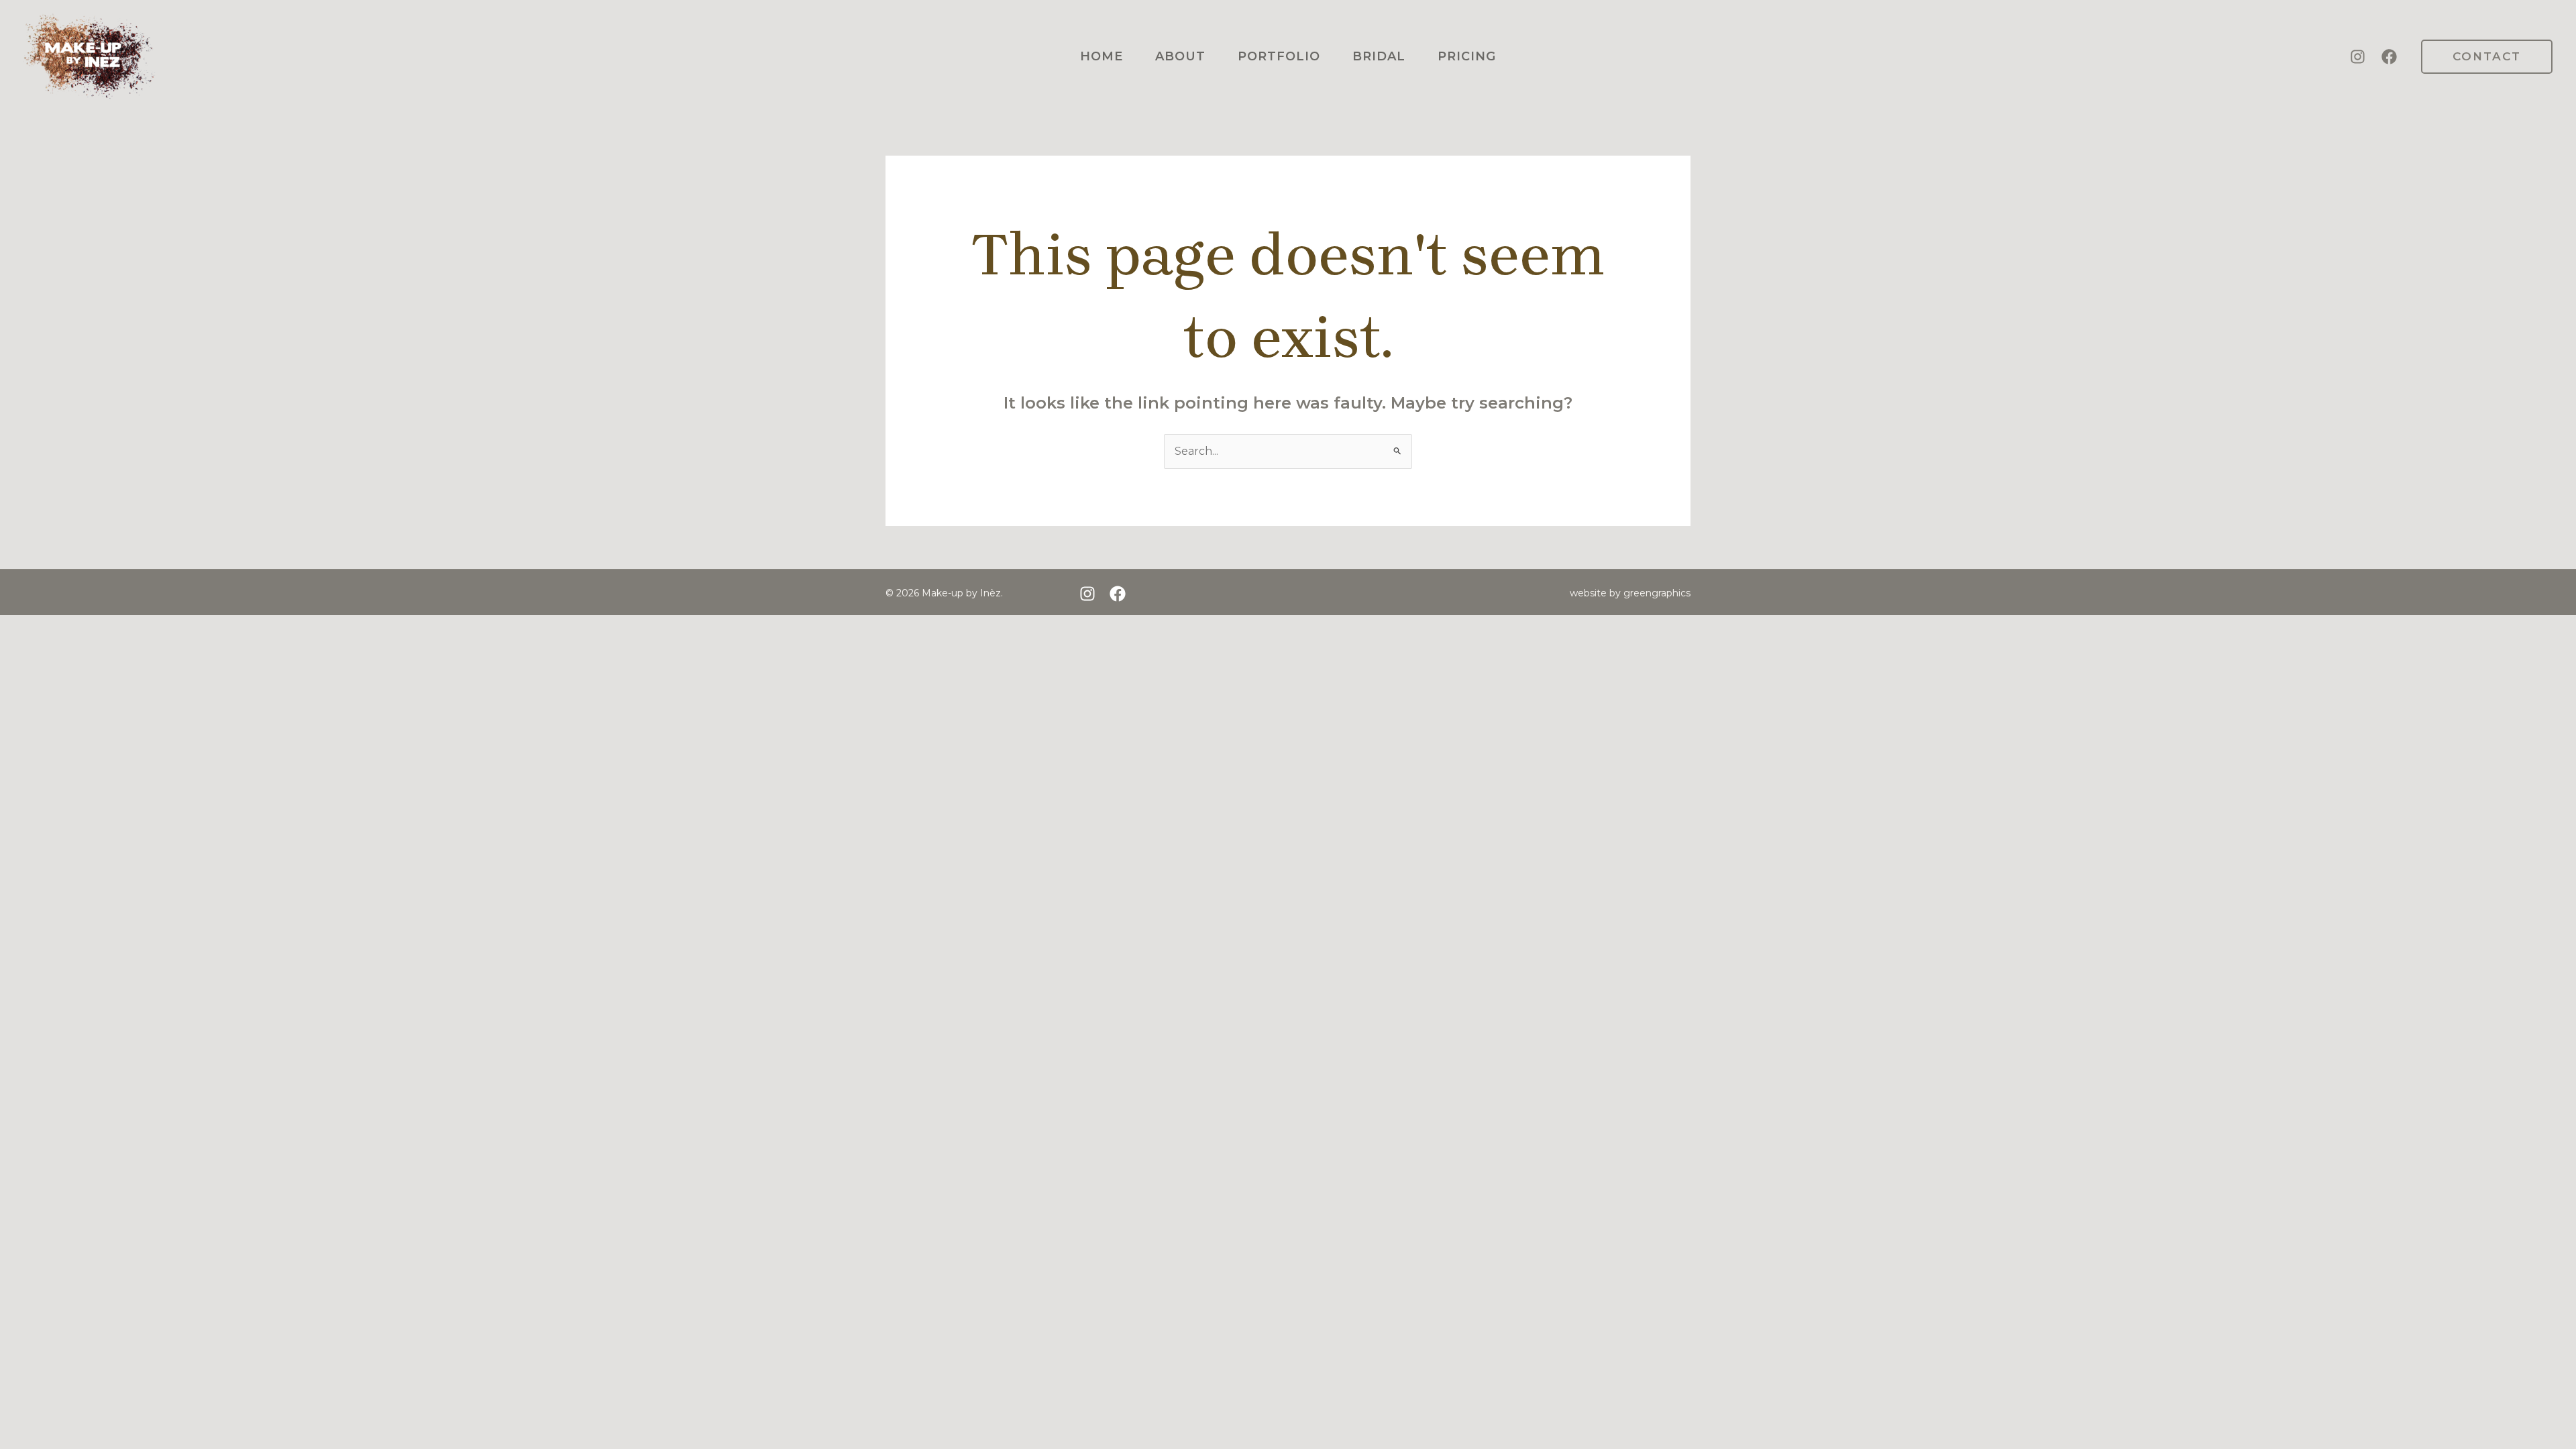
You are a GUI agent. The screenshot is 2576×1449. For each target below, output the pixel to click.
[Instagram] (2358, 57)
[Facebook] (2389, 57)
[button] (2487, 57)
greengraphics (1657, 593)
